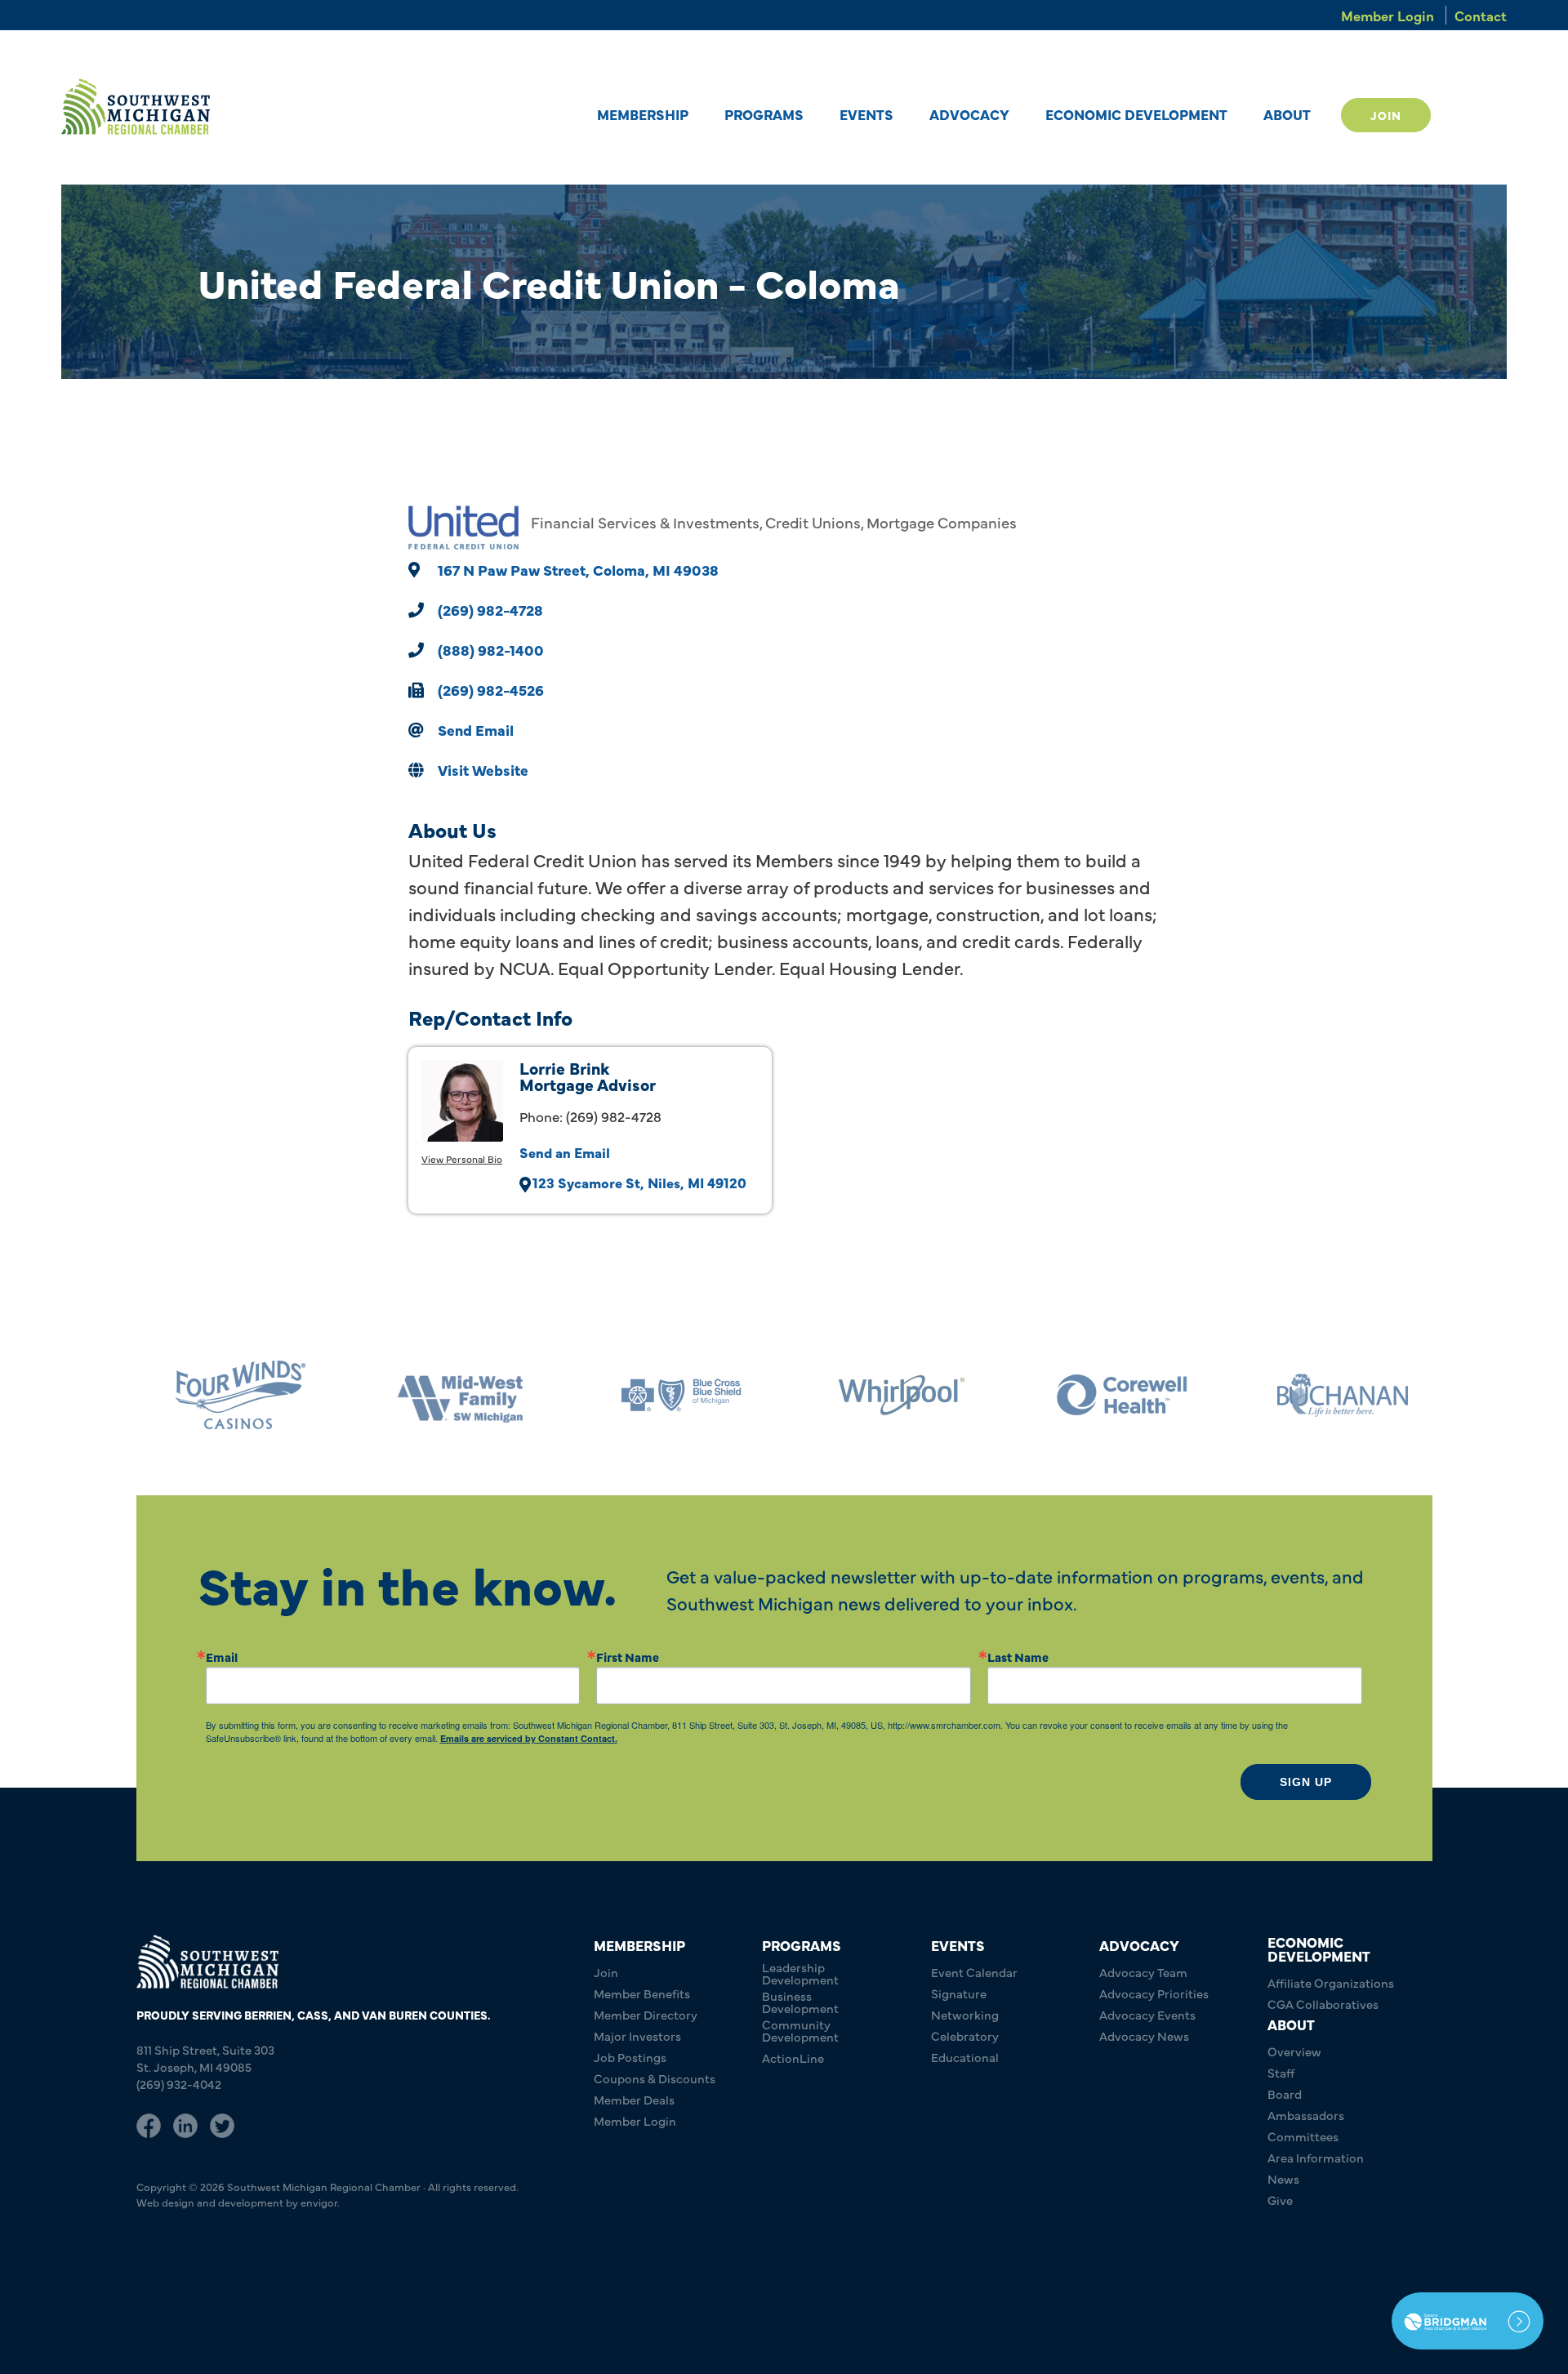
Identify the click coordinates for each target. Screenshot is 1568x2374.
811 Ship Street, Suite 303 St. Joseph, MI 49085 (205, 2058)
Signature (959, 1993)
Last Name (1018, 1657)
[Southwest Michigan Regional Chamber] (136, 107)
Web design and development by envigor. (238, 2202)
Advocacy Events (1147, 2014)
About (1287, 114)
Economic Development (1136, 114)
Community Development (800, 2030)
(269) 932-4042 (179, 2084)
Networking (965, 2014)
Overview (1294, 2051)
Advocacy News (1144, 2035)
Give (1280, 2200)
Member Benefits (642, 1993)
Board (1285, 2093)
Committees (1303, 2136)
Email (222, 1657)
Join (1386, 115)
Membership (643, 114)
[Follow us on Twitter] (222, 2123)
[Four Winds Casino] (233, 1395)
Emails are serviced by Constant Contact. (529, 1738)
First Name (628, 1657)
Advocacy (969, 114)
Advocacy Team (1143, 1972)
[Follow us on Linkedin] (185, 2123)
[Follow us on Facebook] (149, 2123)
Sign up (1306, 1782)
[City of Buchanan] (1335, 1395)
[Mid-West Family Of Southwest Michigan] (453, 1395)
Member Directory (646, 2014)
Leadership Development (800, 1973)
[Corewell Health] (1115, 1395)
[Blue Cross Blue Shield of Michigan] (674, 1395)
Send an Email (565, 1152)
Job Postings (630, 2057)
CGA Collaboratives (1323, 2004)
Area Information (1316, 2157)
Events (866, 114)
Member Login (1388, 15)
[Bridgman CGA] (1468, 2321)
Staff (1281, 2072)
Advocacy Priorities (1154, 1993)
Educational (965, 2057)
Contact (1481, 15)
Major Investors (637, 2035)
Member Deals (634, 2099)
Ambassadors (1306, 2115)
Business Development (800, 2002)
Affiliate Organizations (1331, 1982)
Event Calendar (974, 1972)
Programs (764, 114)
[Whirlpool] (894, 1395)
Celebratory (965, 2035)
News (1283, 2178)
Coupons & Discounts (655, 2078)
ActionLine (793, 2058)
